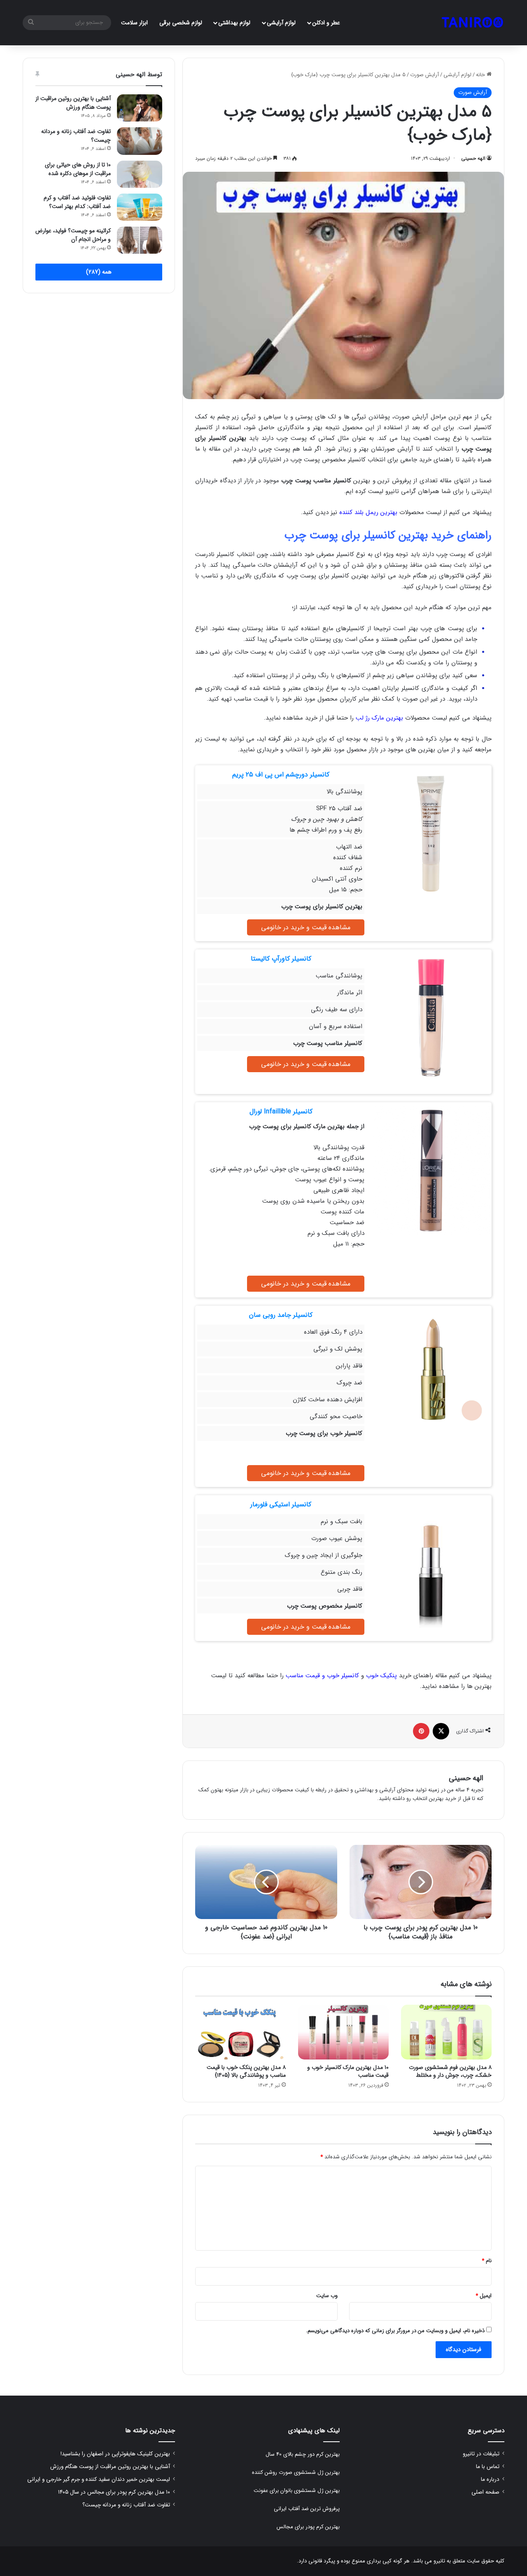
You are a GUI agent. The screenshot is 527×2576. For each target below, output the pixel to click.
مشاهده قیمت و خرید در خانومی (306, 927)
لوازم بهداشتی (234, 23)
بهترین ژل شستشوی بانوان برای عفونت (297, 2491)
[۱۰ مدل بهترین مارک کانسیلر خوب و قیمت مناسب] (343, 2032)
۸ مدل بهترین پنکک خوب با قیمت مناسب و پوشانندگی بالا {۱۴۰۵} (246, 2071)
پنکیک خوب (381, 1676)
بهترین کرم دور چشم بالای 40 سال (303, 2454)
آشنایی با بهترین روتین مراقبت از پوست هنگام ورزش (73, 103)
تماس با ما (488, 2467)
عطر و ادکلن (326, 23)
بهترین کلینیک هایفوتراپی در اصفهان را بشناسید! (115, 2454)
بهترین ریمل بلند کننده (368, 512)
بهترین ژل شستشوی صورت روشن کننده (296, 2472)
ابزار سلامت (134, 23)
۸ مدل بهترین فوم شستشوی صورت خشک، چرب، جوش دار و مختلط (450, 2071)
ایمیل (484, 2296)
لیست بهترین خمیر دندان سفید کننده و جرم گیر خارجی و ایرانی (99, 2479)
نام (487, 2261)
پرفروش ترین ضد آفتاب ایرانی (307, 2509)
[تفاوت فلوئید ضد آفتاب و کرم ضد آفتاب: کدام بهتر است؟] (140, 207)
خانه (481, 75)
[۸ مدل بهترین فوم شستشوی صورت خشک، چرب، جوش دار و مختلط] (446, 2032)
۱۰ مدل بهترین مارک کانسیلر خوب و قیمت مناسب (348, 2071)
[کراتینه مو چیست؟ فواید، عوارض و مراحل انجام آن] (140, 240)
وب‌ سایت (327, 2296)
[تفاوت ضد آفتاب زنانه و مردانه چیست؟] (140, 141)
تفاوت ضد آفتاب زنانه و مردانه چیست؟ (76, 136)
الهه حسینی (473, 158)
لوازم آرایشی (281, 23)
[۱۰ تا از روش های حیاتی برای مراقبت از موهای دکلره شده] (140, 174)
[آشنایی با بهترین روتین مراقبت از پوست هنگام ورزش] (140, 108)
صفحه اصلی (485, 2492)
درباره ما (490, 2479)
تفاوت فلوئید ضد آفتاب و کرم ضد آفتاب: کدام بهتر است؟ (77, 202)
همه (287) (99, 272)
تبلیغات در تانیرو (481, 2454)
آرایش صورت (424, 75)
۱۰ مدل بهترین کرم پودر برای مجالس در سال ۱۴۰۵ (114, 2492)
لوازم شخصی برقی (181, 23)
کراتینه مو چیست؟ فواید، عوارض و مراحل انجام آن (73, 235)
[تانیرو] (472, 23)
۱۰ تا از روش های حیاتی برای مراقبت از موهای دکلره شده (78, 169)
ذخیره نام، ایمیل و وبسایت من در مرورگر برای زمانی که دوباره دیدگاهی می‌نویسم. (395, 2331)
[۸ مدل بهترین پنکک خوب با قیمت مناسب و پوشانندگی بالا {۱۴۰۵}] (240, 2032)
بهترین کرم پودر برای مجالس (308, 2527)
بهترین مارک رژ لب (379, 718)
